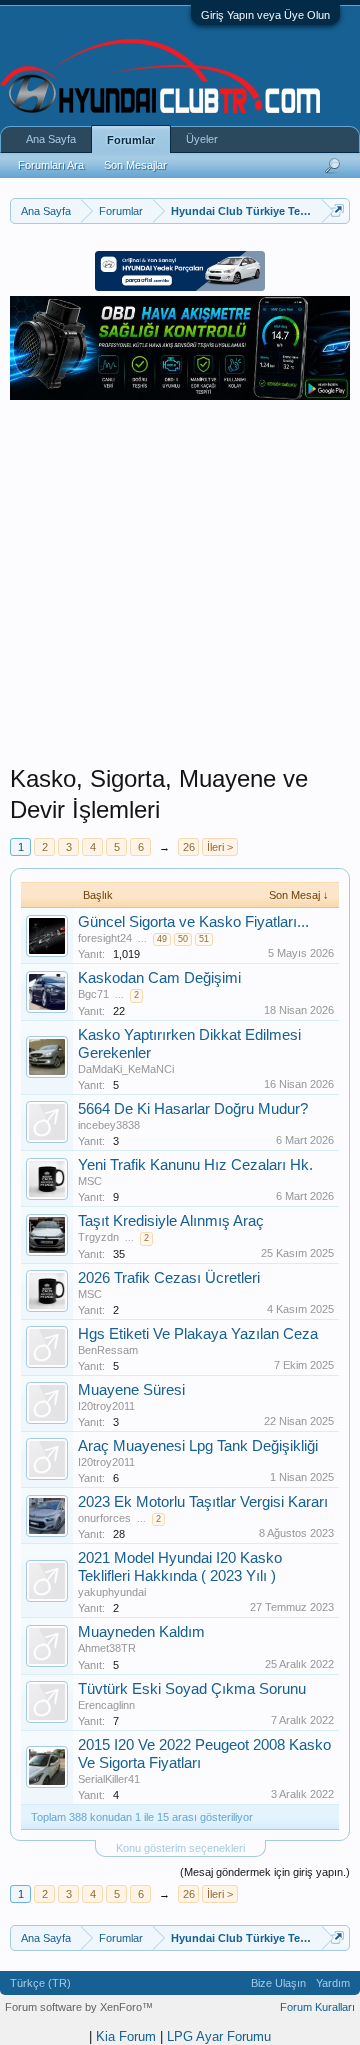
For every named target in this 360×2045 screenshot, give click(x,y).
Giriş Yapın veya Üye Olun (265, 15)
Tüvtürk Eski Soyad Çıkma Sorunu (192, 1689)
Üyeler (202, 139)
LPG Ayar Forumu (219, 2036)
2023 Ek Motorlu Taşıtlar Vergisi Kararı (203, 1502)
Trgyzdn (98, 1237)
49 (162, 939)
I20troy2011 (106, 1406)
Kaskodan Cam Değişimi (159, 978)
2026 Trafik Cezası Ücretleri (169, 1278)
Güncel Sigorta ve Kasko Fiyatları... (193, 922)
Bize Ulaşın (278, 1983)
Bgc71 (93, 994)
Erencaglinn (106, 1705)
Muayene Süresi (131, 1390)
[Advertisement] (180, 584)
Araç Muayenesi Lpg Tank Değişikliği (198, 1446)
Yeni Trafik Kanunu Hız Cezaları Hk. (195, 1165)
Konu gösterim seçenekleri (180, 1848)
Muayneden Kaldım (141, 1632)
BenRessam (108, 1350)
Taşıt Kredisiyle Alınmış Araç (171, 1221)
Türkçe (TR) (40, 1983)
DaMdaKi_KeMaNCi (126, 1069)
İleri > (220, 847)
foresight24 (105, 938)
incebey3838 (109, 1125)
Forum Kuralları (317, 2007)
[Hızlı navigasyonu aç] (337, 210)
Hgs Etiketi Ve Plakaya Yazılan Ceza (198, 1334)
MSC (90, 1181)
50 (183, 939)
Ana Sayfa (51, 139)
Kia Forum (126, 2036)
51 (204, 939)
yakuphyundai (112, 1592)
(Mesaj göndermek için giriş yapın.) (265, 1872)
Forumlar (131, 140)
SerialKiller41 (109, 1779)
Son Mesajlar (135, 165)
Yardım (333, 1983)
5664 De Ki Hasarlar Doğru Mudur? (193, 1109)
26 (189, 847)
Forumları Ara (51, 165)
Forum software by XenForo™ (79, 2007)
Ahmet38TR (107, 1648)
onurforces (104, 1518)
